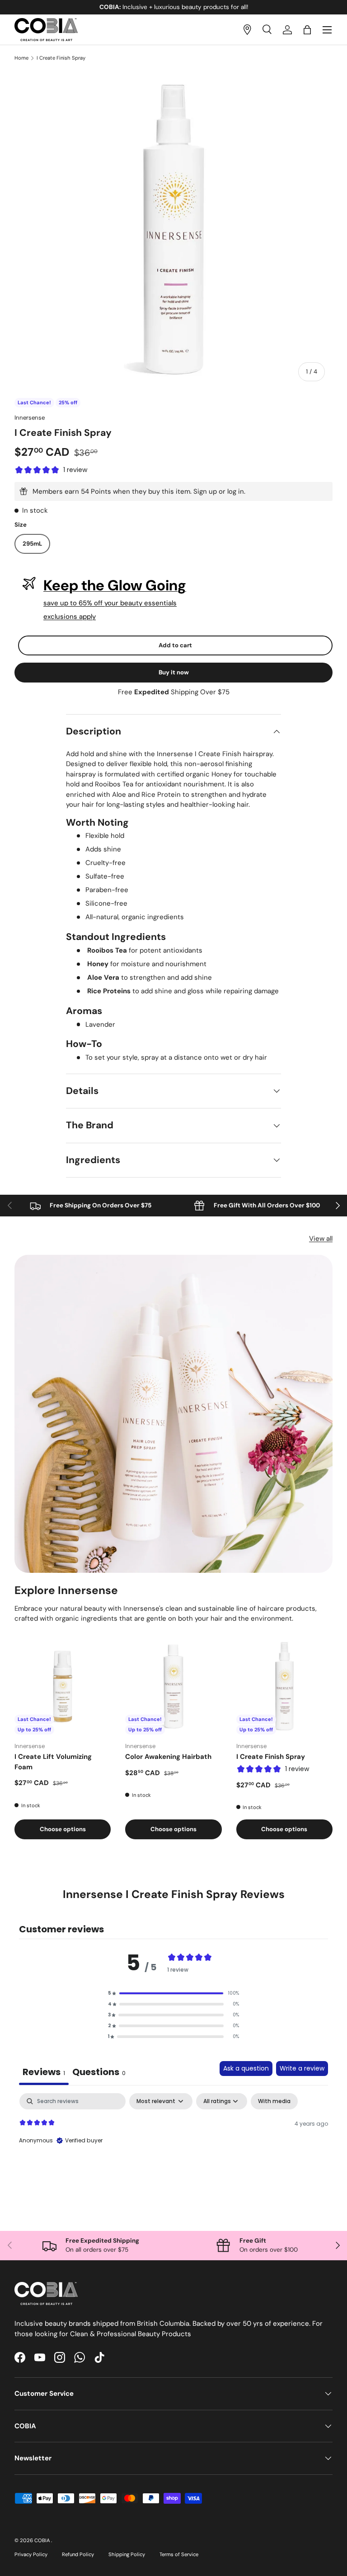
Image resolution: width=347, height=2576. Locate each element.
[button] (307, 30)
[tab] (99, 2073)
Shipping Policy (127, 2554)
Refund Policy (78, 2554)
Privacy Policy (31, 2554)
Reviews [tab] (44, 2072)
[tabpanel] (173, 2151)
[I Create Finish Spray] (284, 1686)
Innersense (30, 418)
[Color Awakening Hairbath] (173, 1686)
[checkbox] (274, 2101)
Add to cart (175, 645)
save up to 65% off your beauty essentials (110, 603)
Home (21, 58)
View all (321, 1239)
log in (236, 491)
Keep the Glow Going (115, 585)
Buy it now (174, 672)
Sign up (205, 491)
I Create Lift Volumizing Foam (53, 1762)
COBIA (43, 2540)
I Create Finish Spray (61, 58)
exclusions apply (70, 617)
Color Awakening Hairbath (168, 1757)
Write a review (302, 2068)
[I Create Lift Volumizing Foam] (63, 1686)
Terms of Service (179, 2554)
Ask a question (246, 2068)
